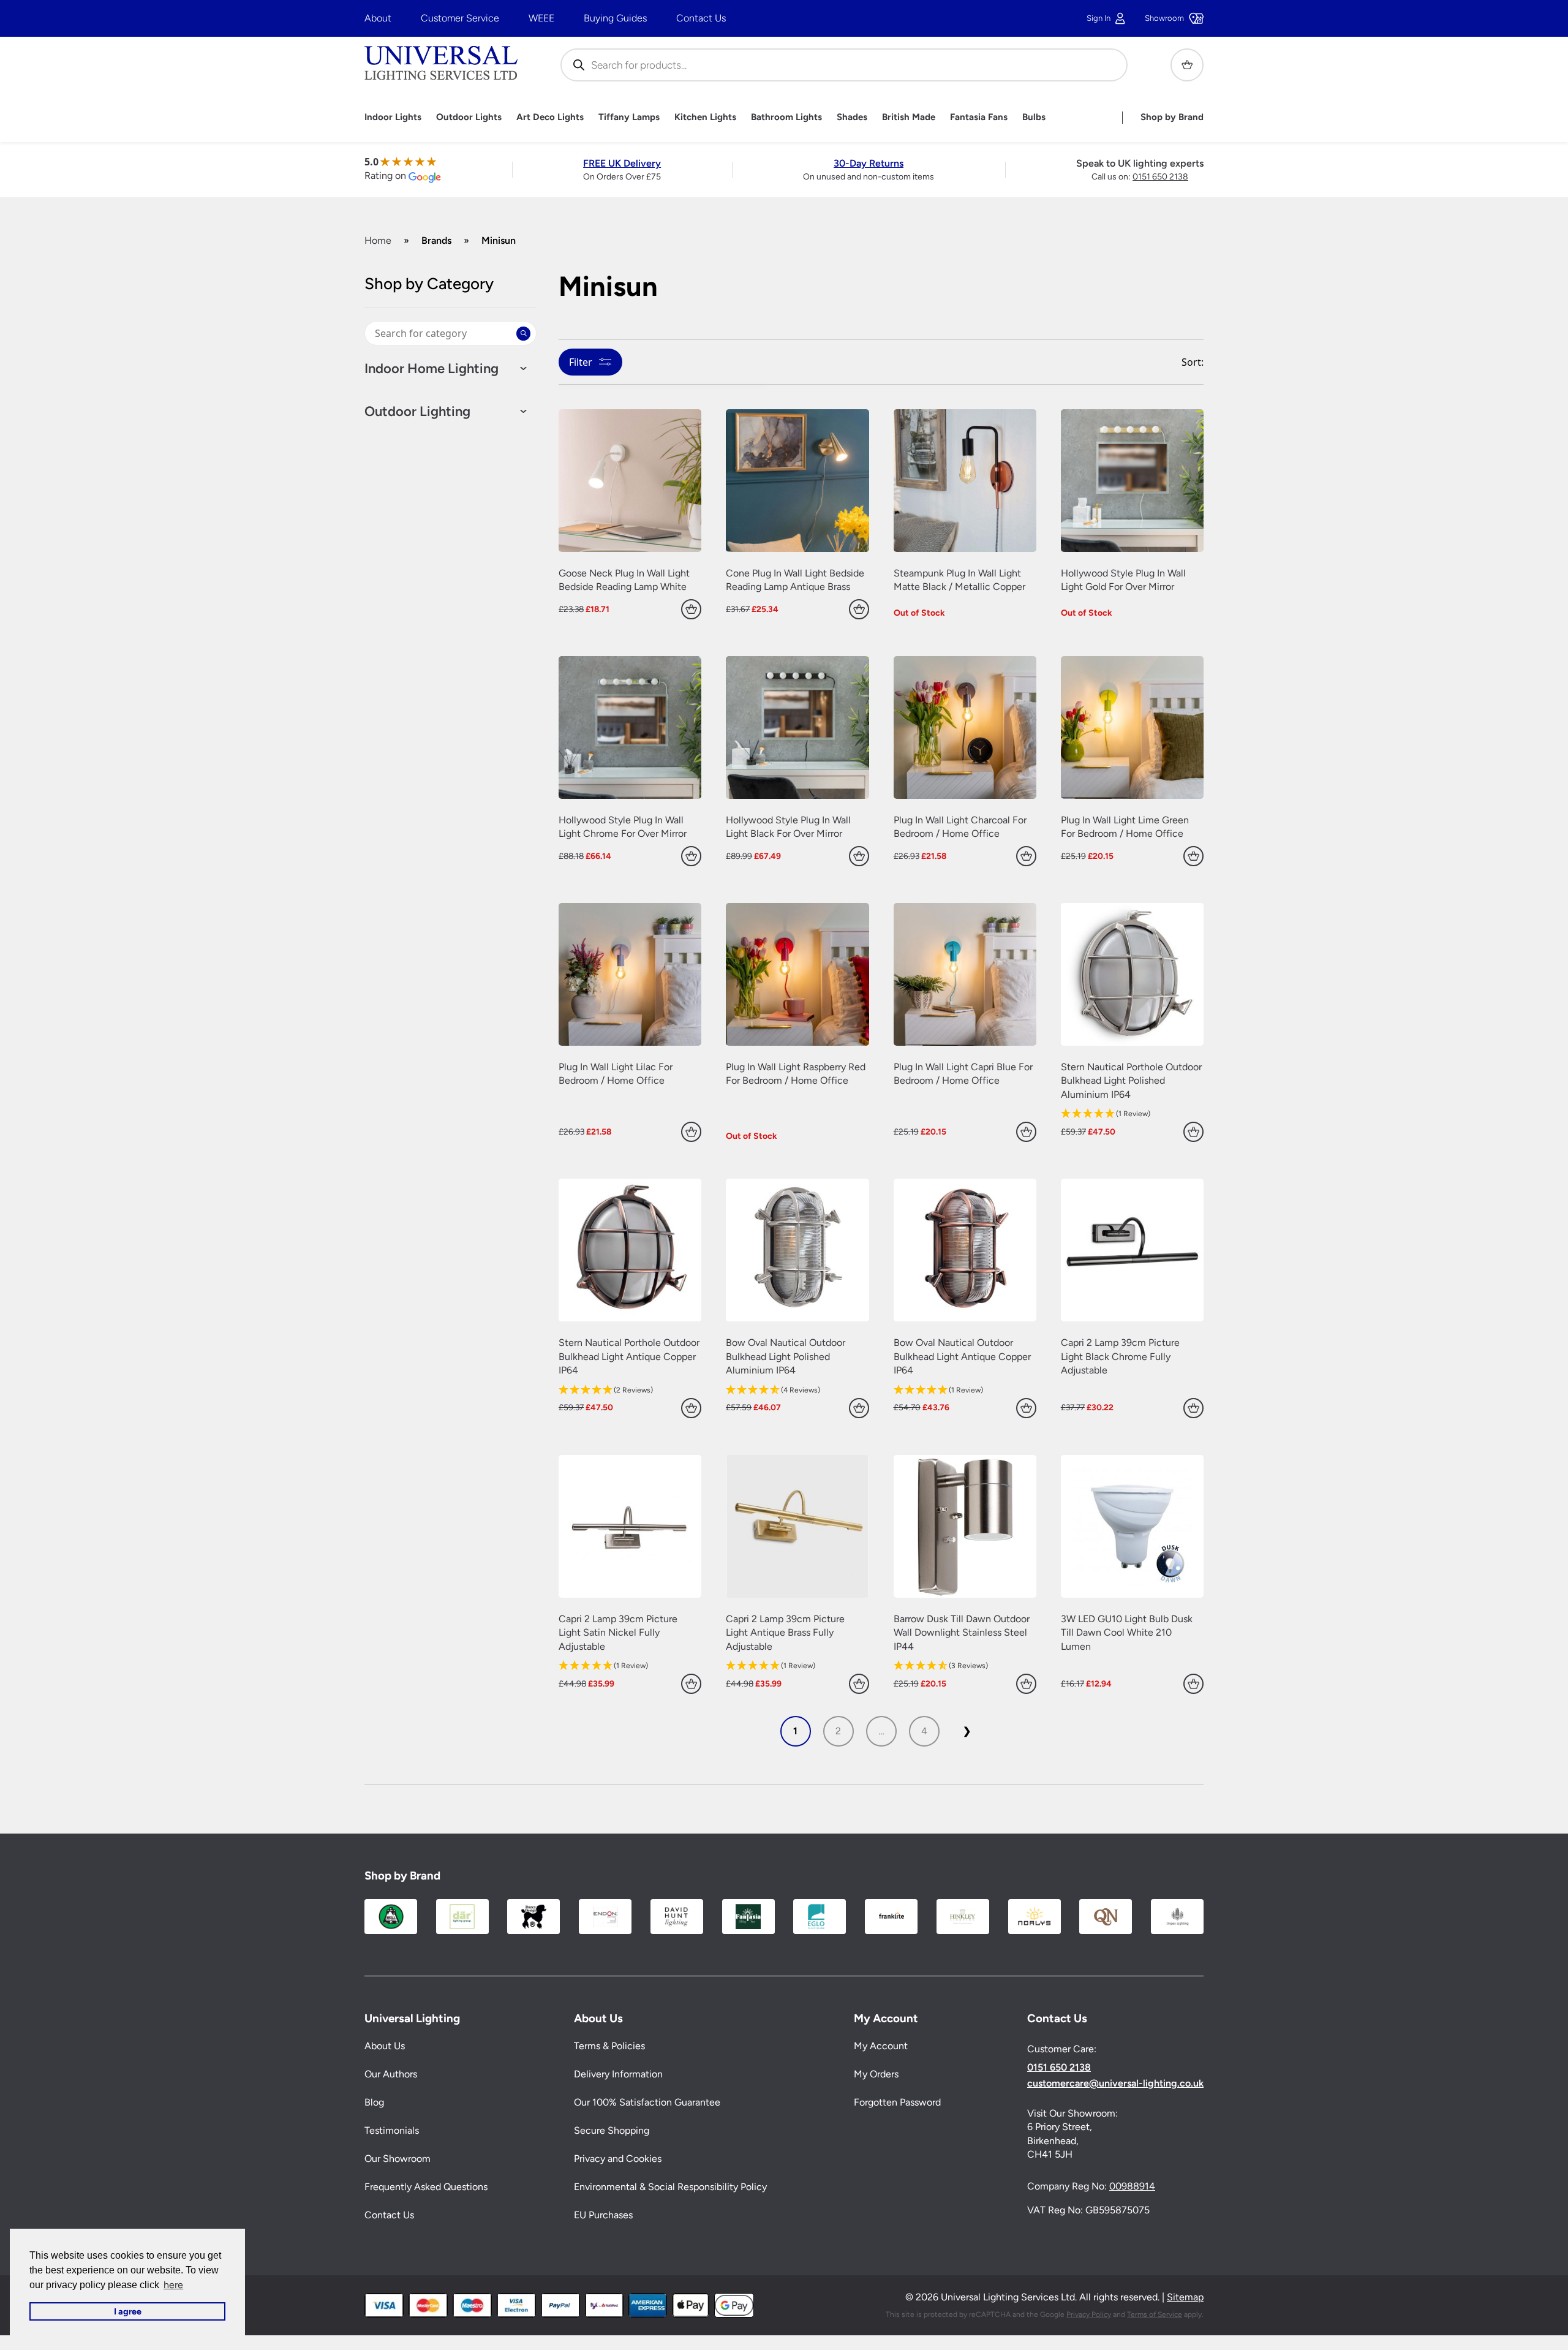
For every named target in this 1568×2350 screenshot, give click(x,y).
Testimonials (392, 2130)
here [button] (173, 2285)
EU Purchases (603, 2215)
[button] (1132, 1114)
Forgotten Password (897, 2102)
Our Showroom (398, 2159)
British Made (909, 117)
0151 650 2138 (1160, 177)
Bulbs (1034, 117)
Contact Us (701, 18)
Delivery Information (618, 2074)
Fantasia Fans (979, 117)
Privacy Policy (1089, 2314)
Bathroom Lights (786, 117)
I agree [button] (128, 2311)
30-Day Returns (869, 163)
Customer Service (460, 18)
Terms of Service (1155, 2314)
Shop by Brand (1172, 117)
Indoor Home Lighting (432, 369)
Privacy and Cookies (618, 2159)
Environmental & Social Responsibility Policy (670, 2187)
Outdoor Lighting (417, 412)
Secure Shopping (612, 2130)
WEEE (541, 18)
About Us (385, 2046)
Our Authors (391, 2074)
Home (378, 240)
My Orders (876, 2074)
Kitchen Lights (705, 117)
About (378, 18)
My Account (881, 2046)
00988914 (1132, 2186)
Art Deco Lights (550, 117)
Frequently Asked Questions (426, 2187)
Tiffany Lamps (629, 117)
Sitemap (1185, 2297)
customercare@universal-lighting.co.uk (1115, 2084)
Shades (852, 117)
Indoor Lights (393, 117)
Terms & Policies (609, 2046)
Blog (374, 2102)
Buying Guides (615, 18)
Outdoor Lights (469, 117)
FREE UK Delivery (622, 163)
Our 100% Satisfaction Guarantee (647, 2102)
